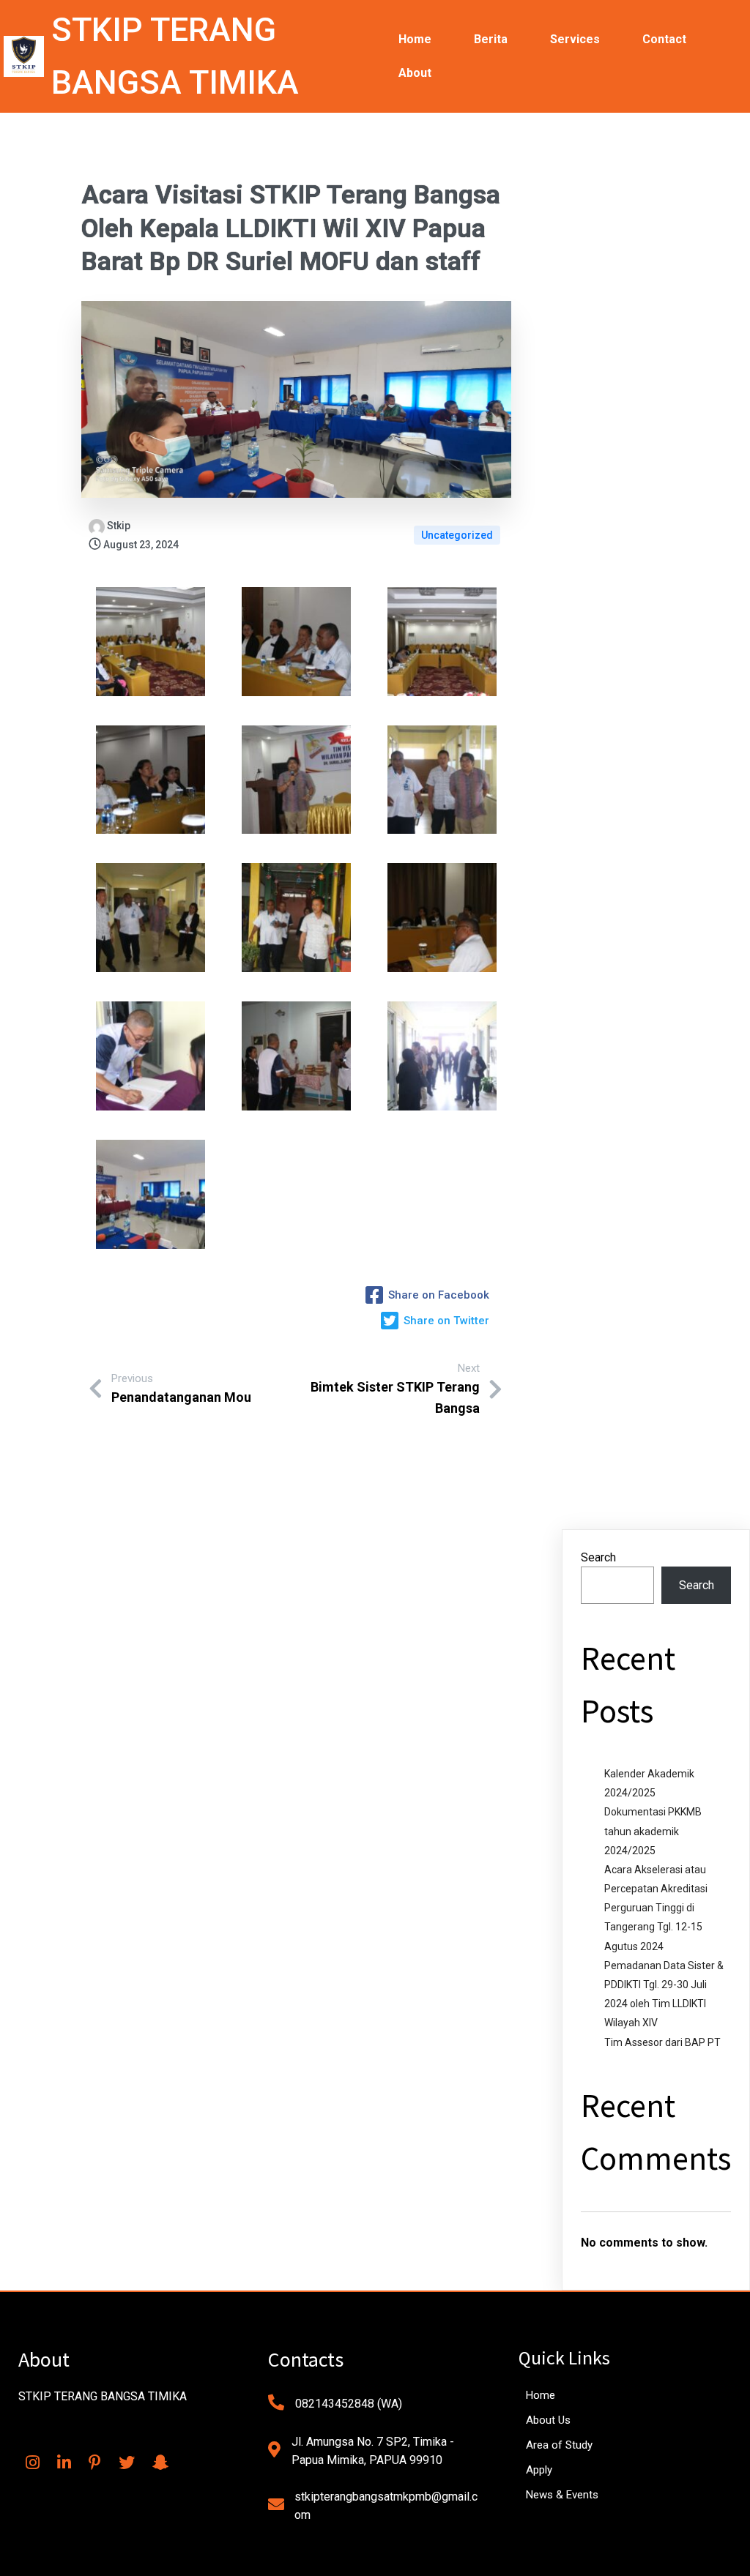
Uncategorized (457, 535)
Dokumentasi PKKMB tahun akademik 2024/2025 (653, 1831)
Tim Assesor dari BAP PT (662, 2042)
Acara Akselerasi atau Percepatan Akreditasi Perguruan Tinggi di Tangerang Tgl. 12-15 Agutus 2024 (656, 1908)
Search (598, 1557)
